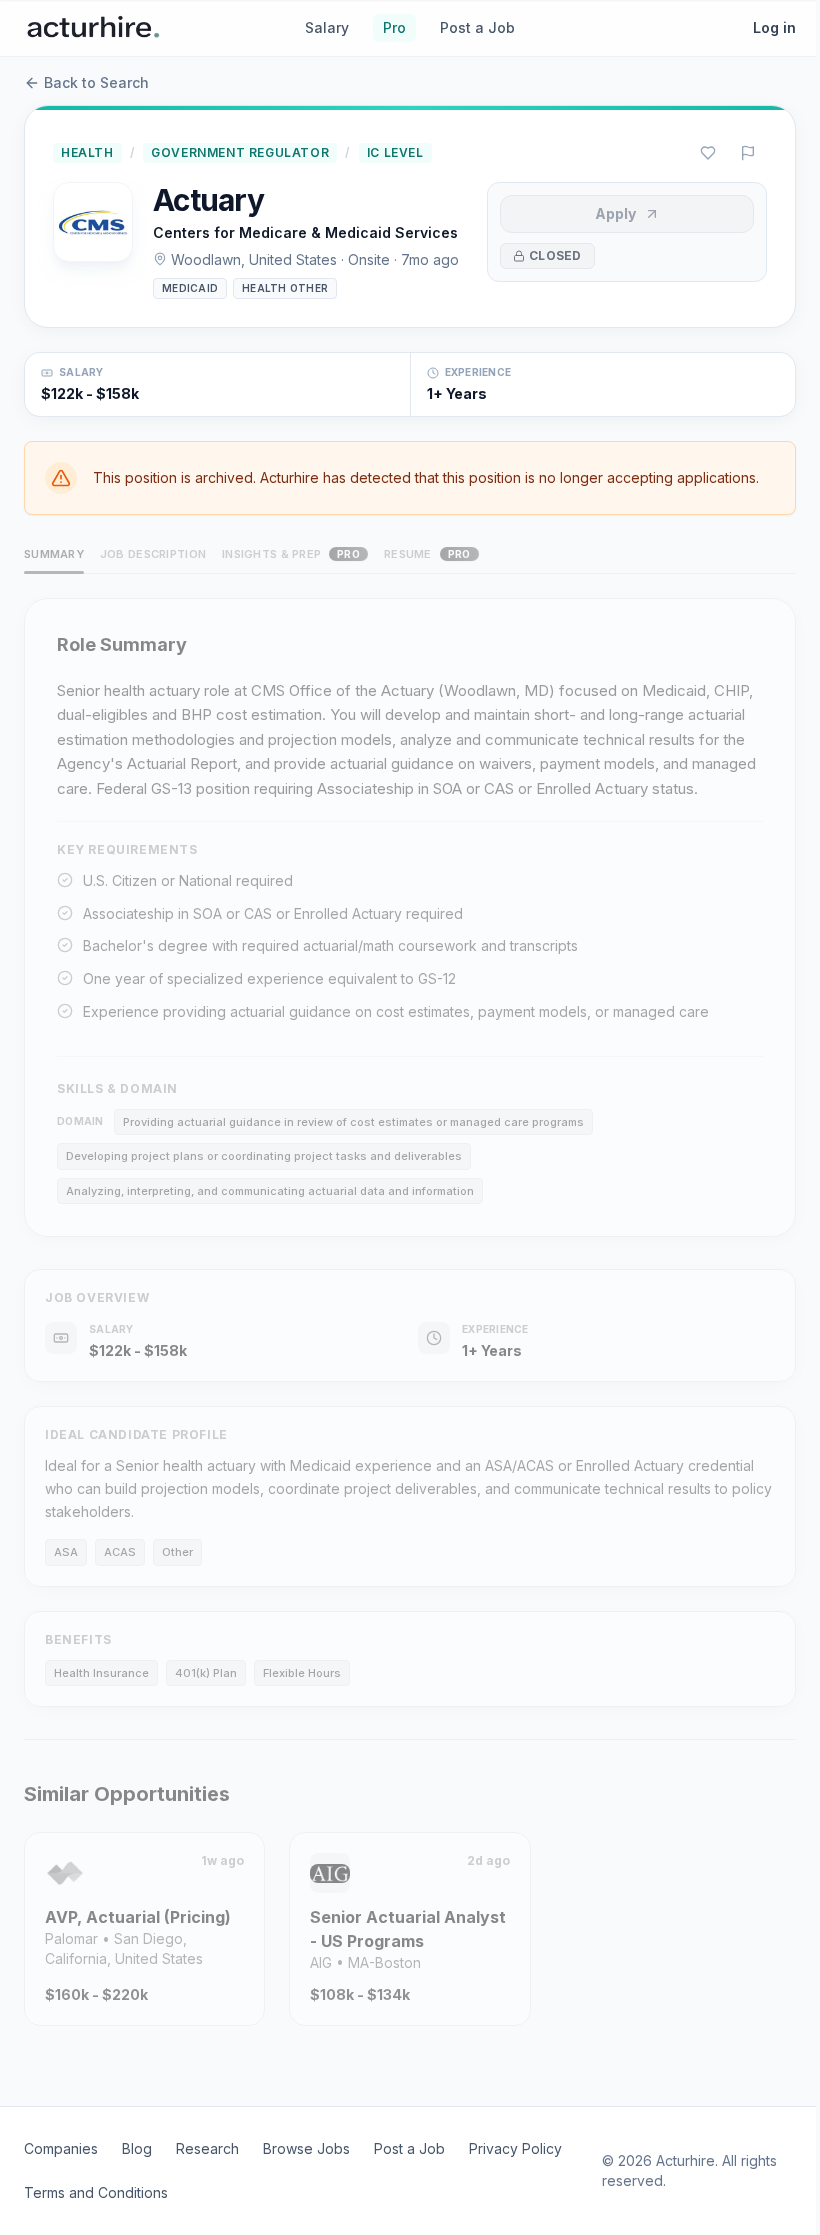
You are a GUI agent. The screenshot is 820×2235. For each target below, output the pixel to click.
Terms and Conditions (96, 2192)
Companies (61, 2148)
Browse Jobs (306, 2148)
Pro (394, 27)
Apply (615, 213)
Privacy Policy (515, 2148)
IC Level (395, 152)
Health (87, 152)
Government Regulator (240, 152)
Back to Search (96, 82)
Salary (327, 27)
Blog (137, 2148)
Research (207, 2148)
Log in (774, 27)
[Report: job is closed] (748, 153)
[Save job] (708, 153)
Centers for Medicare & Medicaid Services (305, 232)
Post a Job (477, 27)
